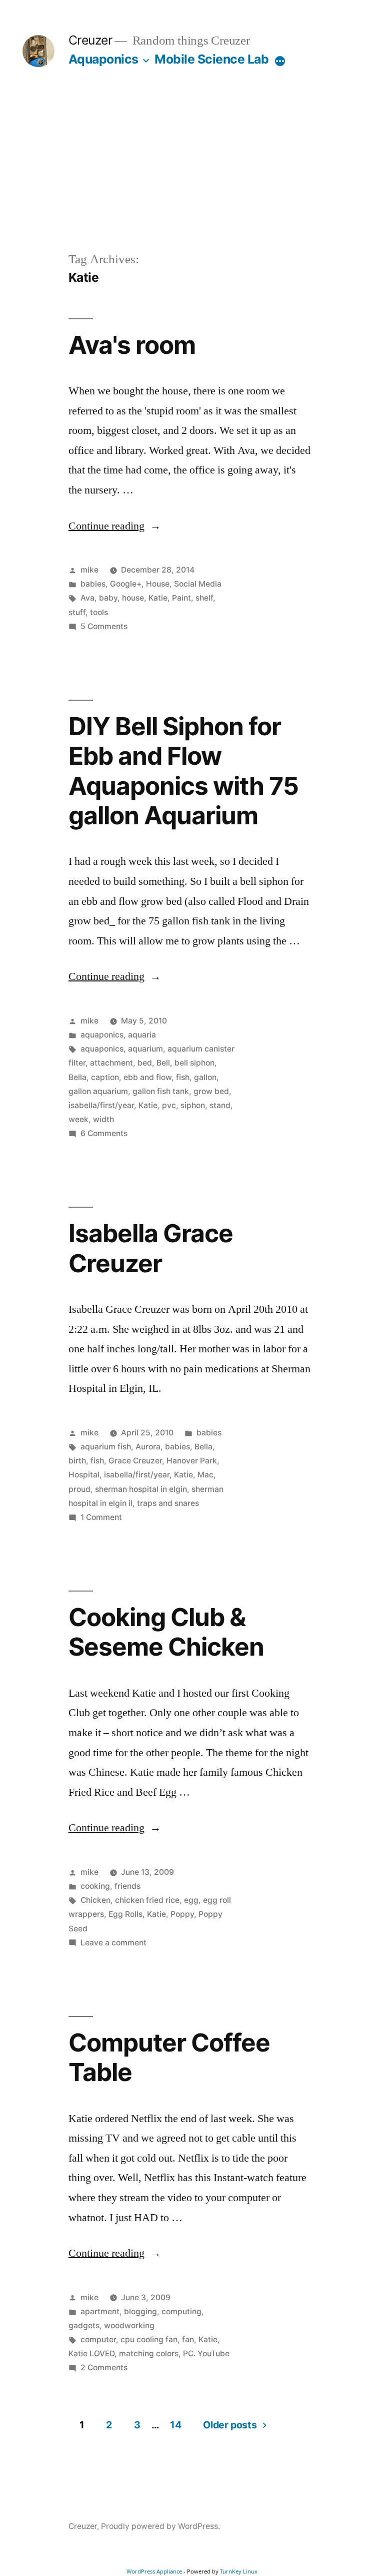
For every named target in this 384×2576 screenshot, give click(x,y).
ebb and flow (147, 1077)
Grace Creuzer (135, 1461)
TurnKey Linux (239, 2571)
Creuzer (90, 40)
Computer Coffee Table (169, 2057)
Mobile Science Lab (211, 59)
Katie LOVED (91, 2354)
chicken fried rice (147, 1900)
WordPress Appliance (154, 2571)
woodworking (129, 2326)
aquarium (145, 1049)
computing (181, 2311)
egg (191, 1900)
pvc (169, 1105)
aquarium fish (106, 1447)
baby (108, 598)
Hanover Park (192, 1461)
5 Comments (104, 626)
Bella (77, 1077)
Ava (87, 598)
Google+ (126, 584)
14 (175, 2425)
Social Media (198, 584)
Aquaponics (103, 59)
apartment (100, 2311)
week (78, 1119)
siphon (193, 1105)
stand (220, 1105)
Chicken (95, 1900)
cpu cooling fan (149, 2340)
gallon (205, 1077)
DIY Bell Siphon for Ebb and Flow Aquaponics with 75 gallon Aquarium (183, 771)
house (133, 598)
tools (99, 612)
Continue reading (115, 526)
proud (79, 1489)
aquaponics (102, 1035)
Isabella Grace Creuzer (151, 1248)
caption (105, 1077)
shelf (204, 598)
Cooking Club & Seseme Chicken (166, 1632)
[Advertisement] (192, 175)
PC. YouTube (206, 2354)
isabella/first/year (101, 1105)
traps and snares (168, 1503)
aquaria (142, 1035)
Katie (158, 598)
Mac (205, 1475)
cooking (95, 1886)
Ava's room (132, 345)
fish (183, 1077)
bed (145, 1063)
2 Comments (104, 2368)
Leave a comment (113, 1943)
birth (77, 1461)
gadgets (84, 2326)
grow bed (211, 1091)
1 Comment (101, 1517)
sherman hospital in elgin (141, 1489)
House (158, 584)
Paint (181, 598)
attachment (111, 1063)
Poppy (182, 1914)
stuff (77, 612)
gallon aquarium (98, 1091)
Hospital (84, 1475)
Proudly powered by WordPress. (160, 2526)
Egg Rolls (125, 1914)
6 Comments (104, 1133)
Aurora (148, 1447)
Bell (163, 1063)
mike (89, 570)
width (103, 1119)
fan (188, 2340)
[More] (280, 61)
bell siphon (194, 1063)
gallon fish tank (161, 1091)
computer (98, 2340)
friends (127, 1886)
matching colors (149, 2354)
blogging (140, 2311)
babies (93, 584)
